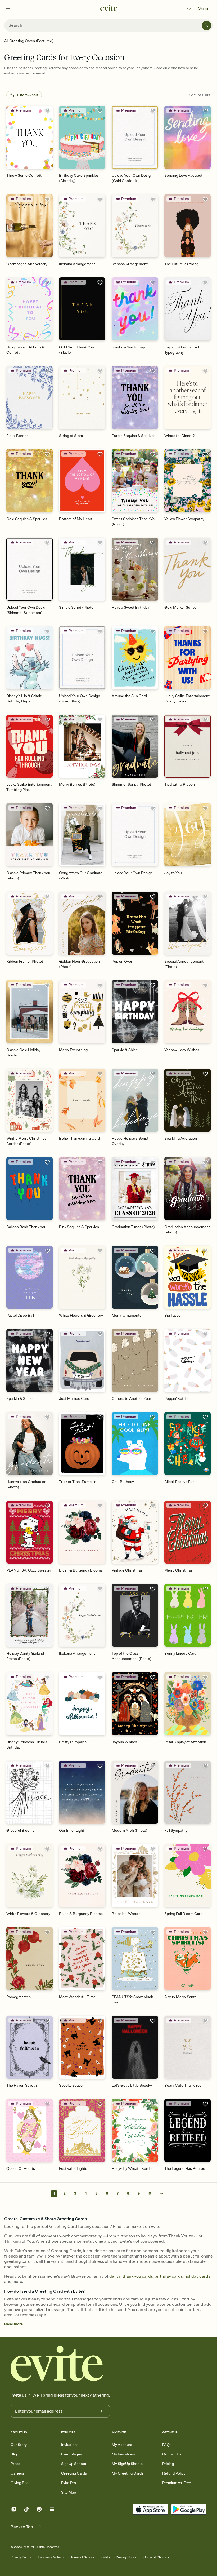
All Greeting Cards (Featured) (29, 41)
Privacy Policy (21, 2557)
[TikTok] (26, 2510)
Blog (14, 2454)
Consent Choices (156, 2557)
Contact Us (172, 2454)
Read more (13, 2324)
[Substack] (52, 2510)
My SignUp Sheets (127, 2464)
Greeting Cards (74, 2473)
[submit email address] (101, 2411)
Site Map (69, 2492)
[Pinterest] (39, 2510)
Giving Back (21, 2483)
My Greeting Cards (128, 2473)
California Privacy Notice (119, 2557)
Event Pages (71, 2454)
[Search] (206, 25)
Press (15, 2464)
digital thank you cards (131, 2276)
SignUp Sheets (74, 2464)
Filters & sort (28, 95)
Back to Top (22, 2527)
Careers (17, 2473)
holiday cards (197, 2276)
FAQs (167, 2445)
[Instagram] (14, 2510)
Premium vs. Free (177, 2483)
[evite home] (57, 2364)
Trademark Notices (51, 2557)
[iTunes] (150, 2510)
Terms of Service (83, 2557)
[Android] (189, 2510)
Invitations (70, 2445)
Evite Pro (69, 2483)
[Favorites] (189, 8)
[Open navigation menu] (8, 8)
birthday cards (169, 2276)
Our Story (19, 2445)
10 (149, 2194)
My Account (122, 2445)
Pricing (168, 2464)
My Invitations (123, 2454)
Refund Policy (174, 2473)
